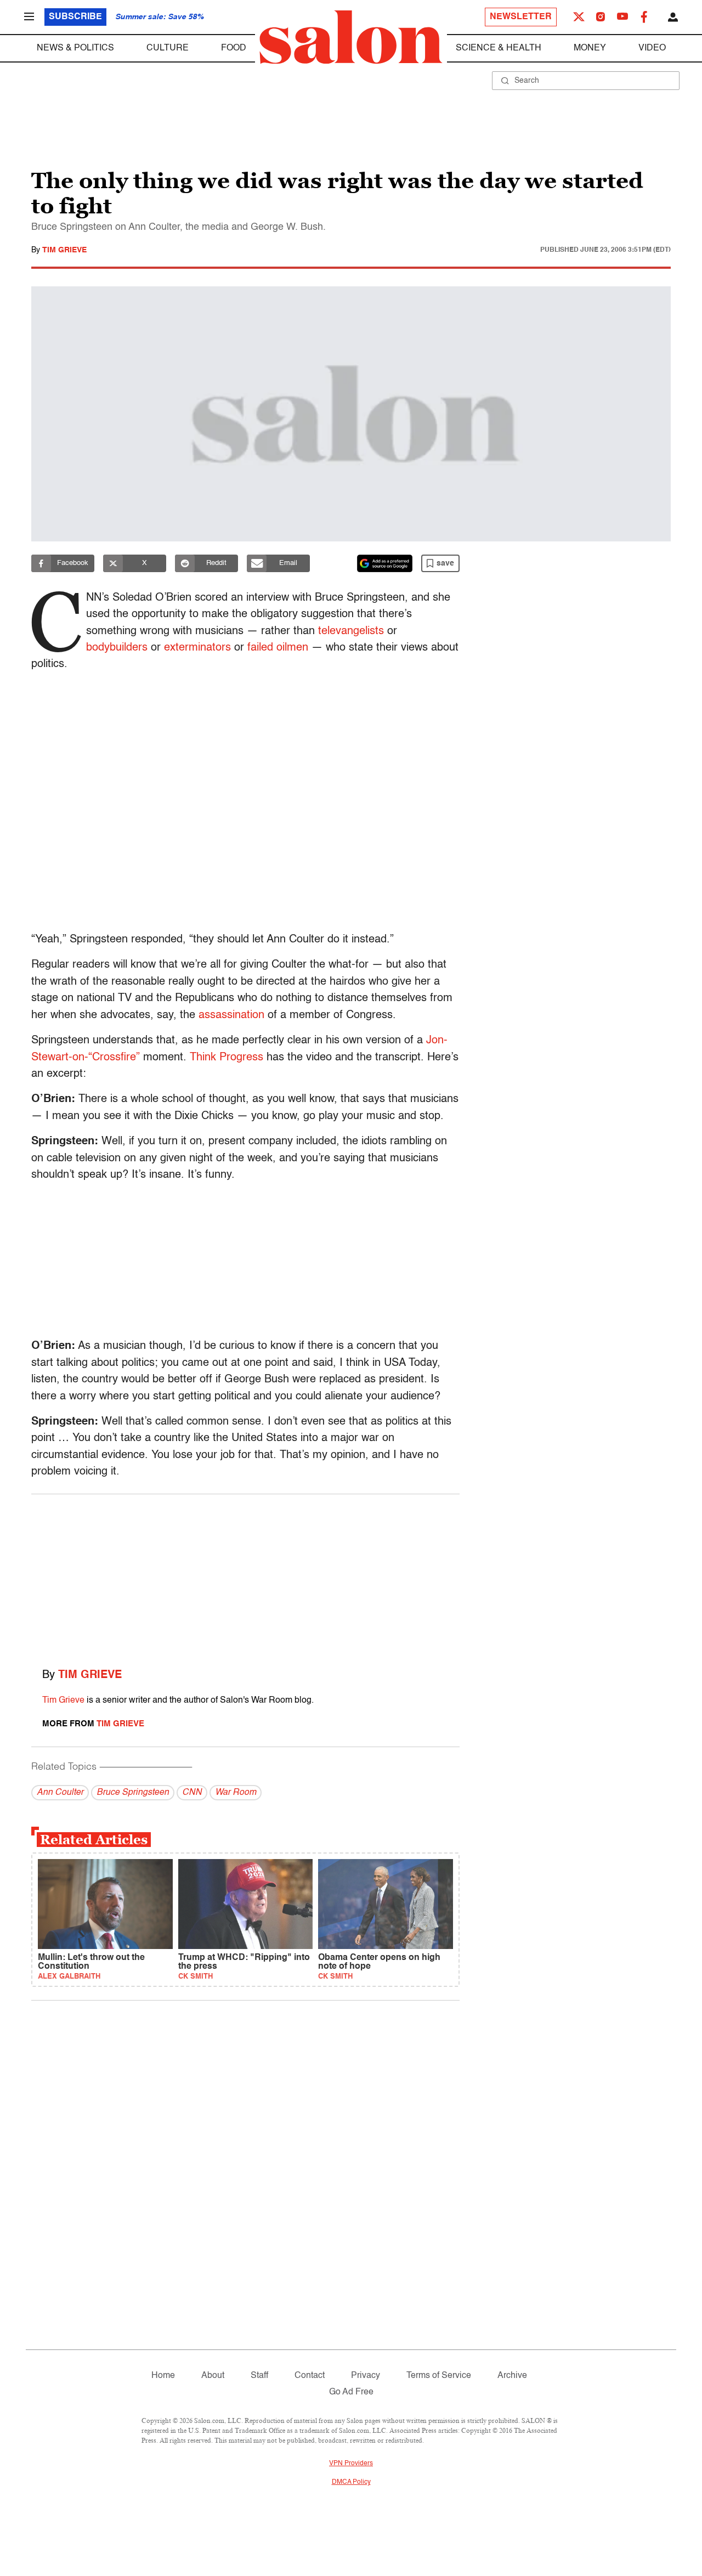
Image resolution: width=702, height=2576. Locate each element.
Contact (310, 2376)
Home (163, 2376)
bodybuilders (117, 648)
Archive (512, 2376)
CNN (192, 1793)
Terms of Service (439, 2376)
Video (652, 48)
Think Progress (227, 1058)
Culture (168, 48)
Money (590, 48)
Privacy (366, 2376)
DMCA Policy (351, 2482)
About (213, 2376)
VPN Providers (351, 2464)
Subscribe (75, 17)
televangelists (351, 631)
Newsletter (521, 17)
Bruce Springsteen (133, 1793)
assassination (231, 1015)
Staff (259, 2376)
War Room (236, 1793)
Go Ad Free (351, 2392)
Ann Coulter (60, 1793)
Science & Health (499, 48)
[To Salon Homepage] (351, 37)
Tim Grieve (64, 250)
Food (234, 48)
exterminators (197, 648)
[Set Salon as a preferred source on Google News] (385, 563)
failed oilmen (278, 648)
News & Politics (75, 48)
